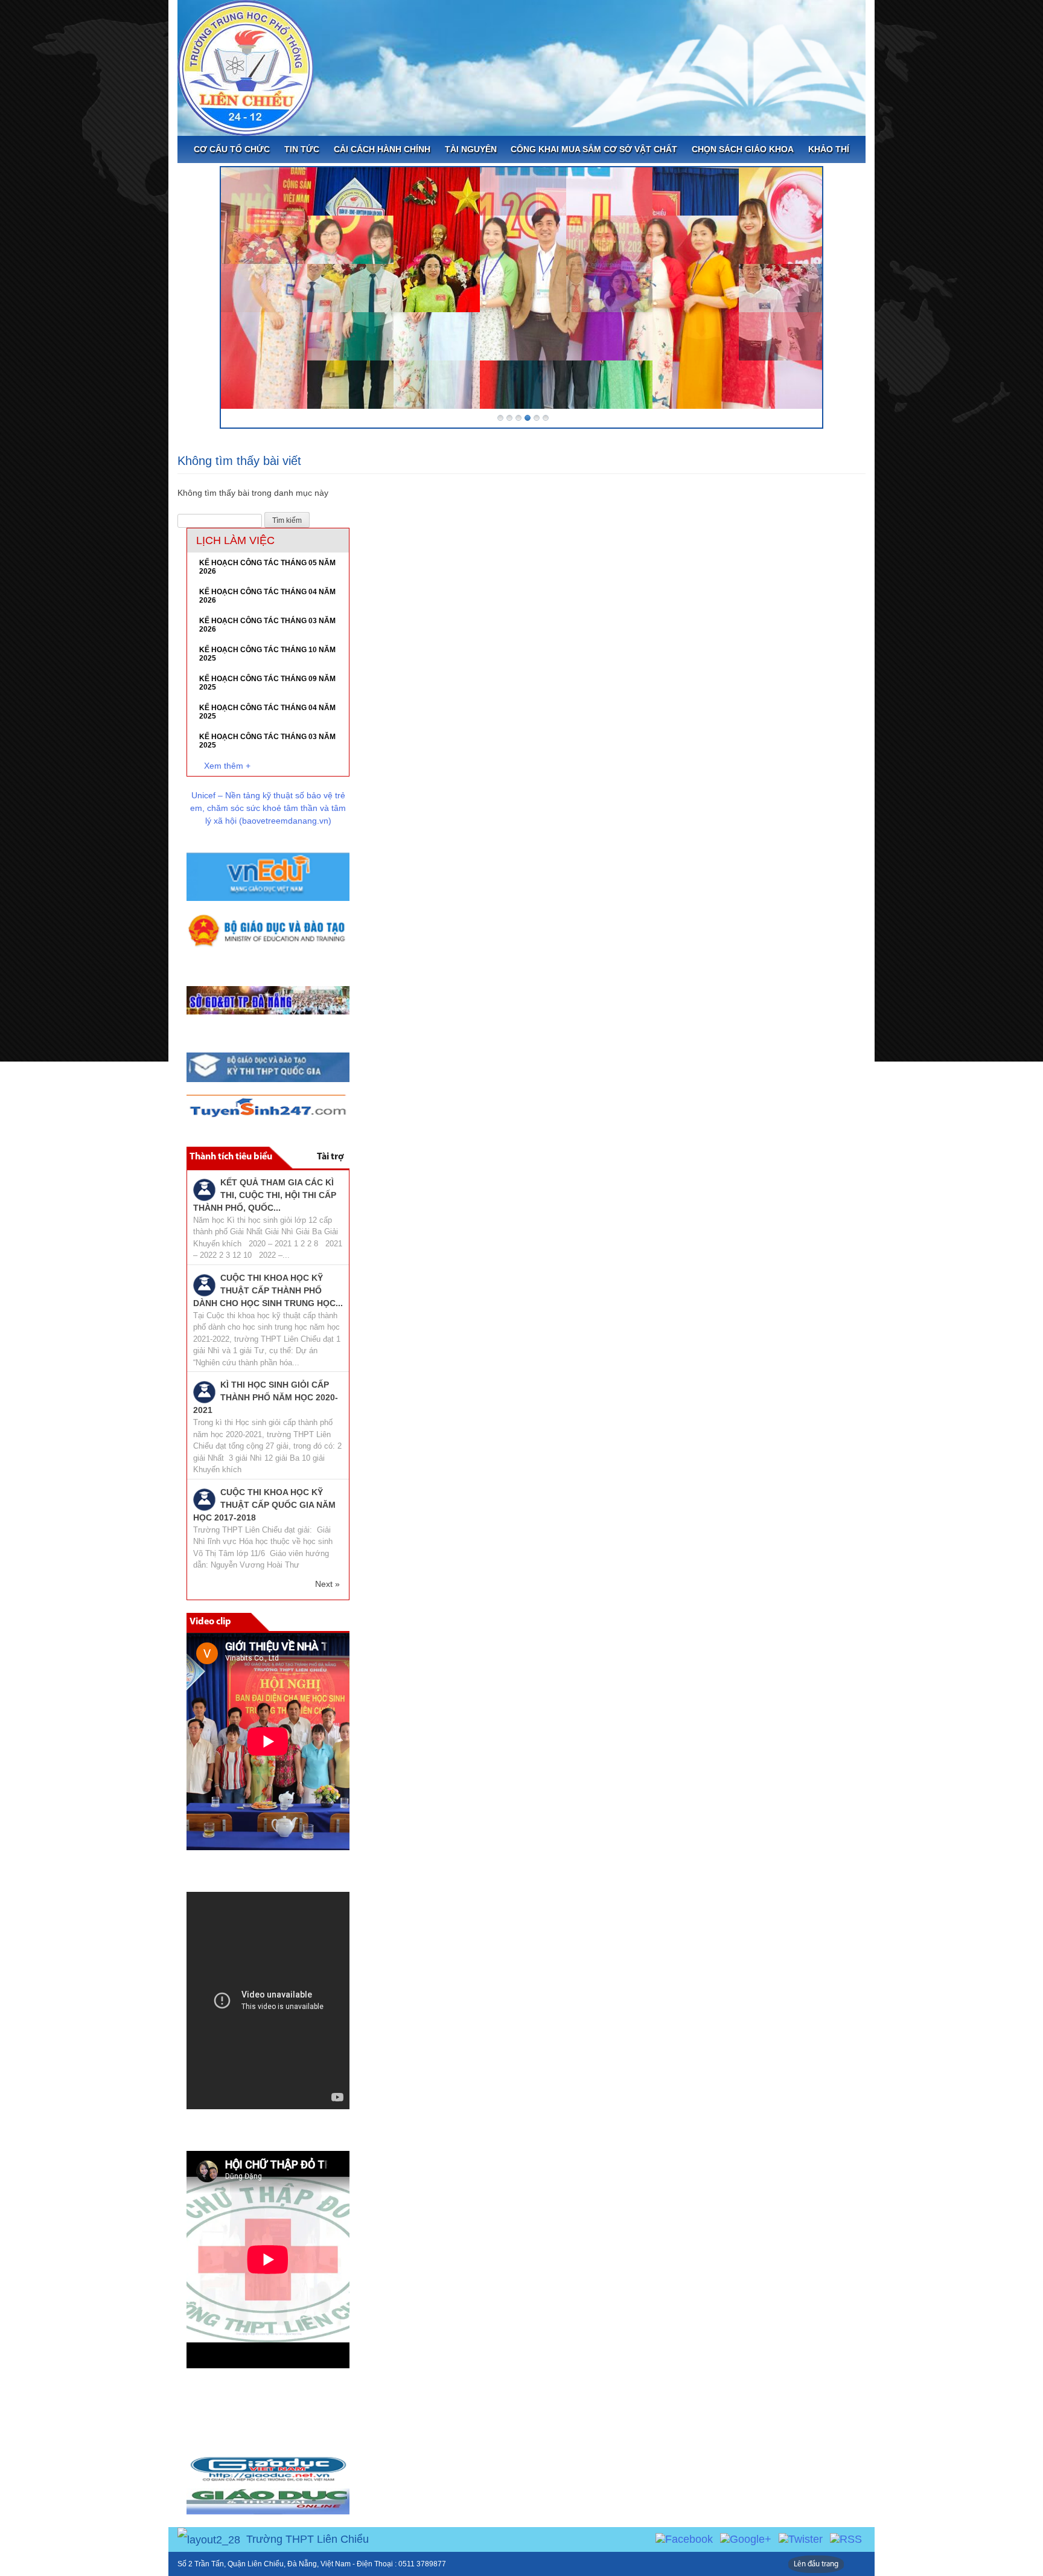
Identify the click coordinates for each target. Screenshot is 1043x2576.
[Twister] (801, 2539)
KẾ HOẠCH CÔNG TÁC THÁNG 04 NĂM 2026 (267, 596)
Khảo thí (829, 149)
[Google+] (746, 2539)
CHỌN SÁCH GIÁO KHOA (743, 149)
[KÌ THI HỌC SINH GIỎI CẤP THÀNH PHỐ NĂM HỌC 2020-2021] (204, 1391)
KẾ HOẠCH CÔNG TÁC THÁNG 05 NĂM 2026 (267, 567)
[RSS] (846, 2539)
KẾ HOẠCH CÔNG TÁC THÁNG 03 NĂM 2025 (267, 741)
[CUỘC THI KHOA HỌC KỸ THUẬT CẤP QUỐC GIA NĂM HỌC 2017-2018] (204, 1499)
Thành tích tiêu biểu (231, 1157)
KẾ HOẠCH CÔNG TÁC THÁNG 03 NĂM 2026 (267, 625)
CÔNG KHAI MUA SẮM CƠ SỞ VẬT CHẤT (594, 149)
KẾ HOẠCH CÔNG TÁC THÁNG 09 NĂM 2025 (267, 683)
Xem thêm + (227, 766)
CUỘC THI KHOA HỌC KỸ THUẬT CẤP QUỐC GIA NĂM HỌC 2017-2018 (264, 1505)
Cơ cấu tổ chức (232, 149)
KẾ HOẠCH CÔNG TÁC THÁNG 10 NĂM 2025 (267, 654)
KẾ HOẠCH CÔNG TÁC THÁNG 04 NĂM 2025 (267, 712)
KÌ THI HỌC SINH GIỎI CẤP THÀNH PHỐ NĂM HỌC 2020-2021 (266, 1397)
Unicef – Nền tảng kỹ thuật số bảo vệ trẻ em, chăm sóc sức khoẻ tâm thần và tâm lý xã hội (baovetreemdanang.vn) (268, 808)
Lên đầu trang (816, 2564)
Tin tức (302, 149)
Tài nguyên (471, 149)
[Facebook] (684, 2539)
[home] (245, 67)
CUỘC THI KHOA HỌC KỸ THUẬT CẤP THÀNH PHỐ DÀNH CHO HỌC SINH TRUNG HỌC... (268, 1290)
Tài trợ (330, 1157)
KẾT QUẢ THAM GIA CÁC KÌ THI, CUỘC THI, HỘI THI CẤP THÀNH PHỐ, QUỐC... (265, 1195)
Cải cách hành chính (382, 149)
